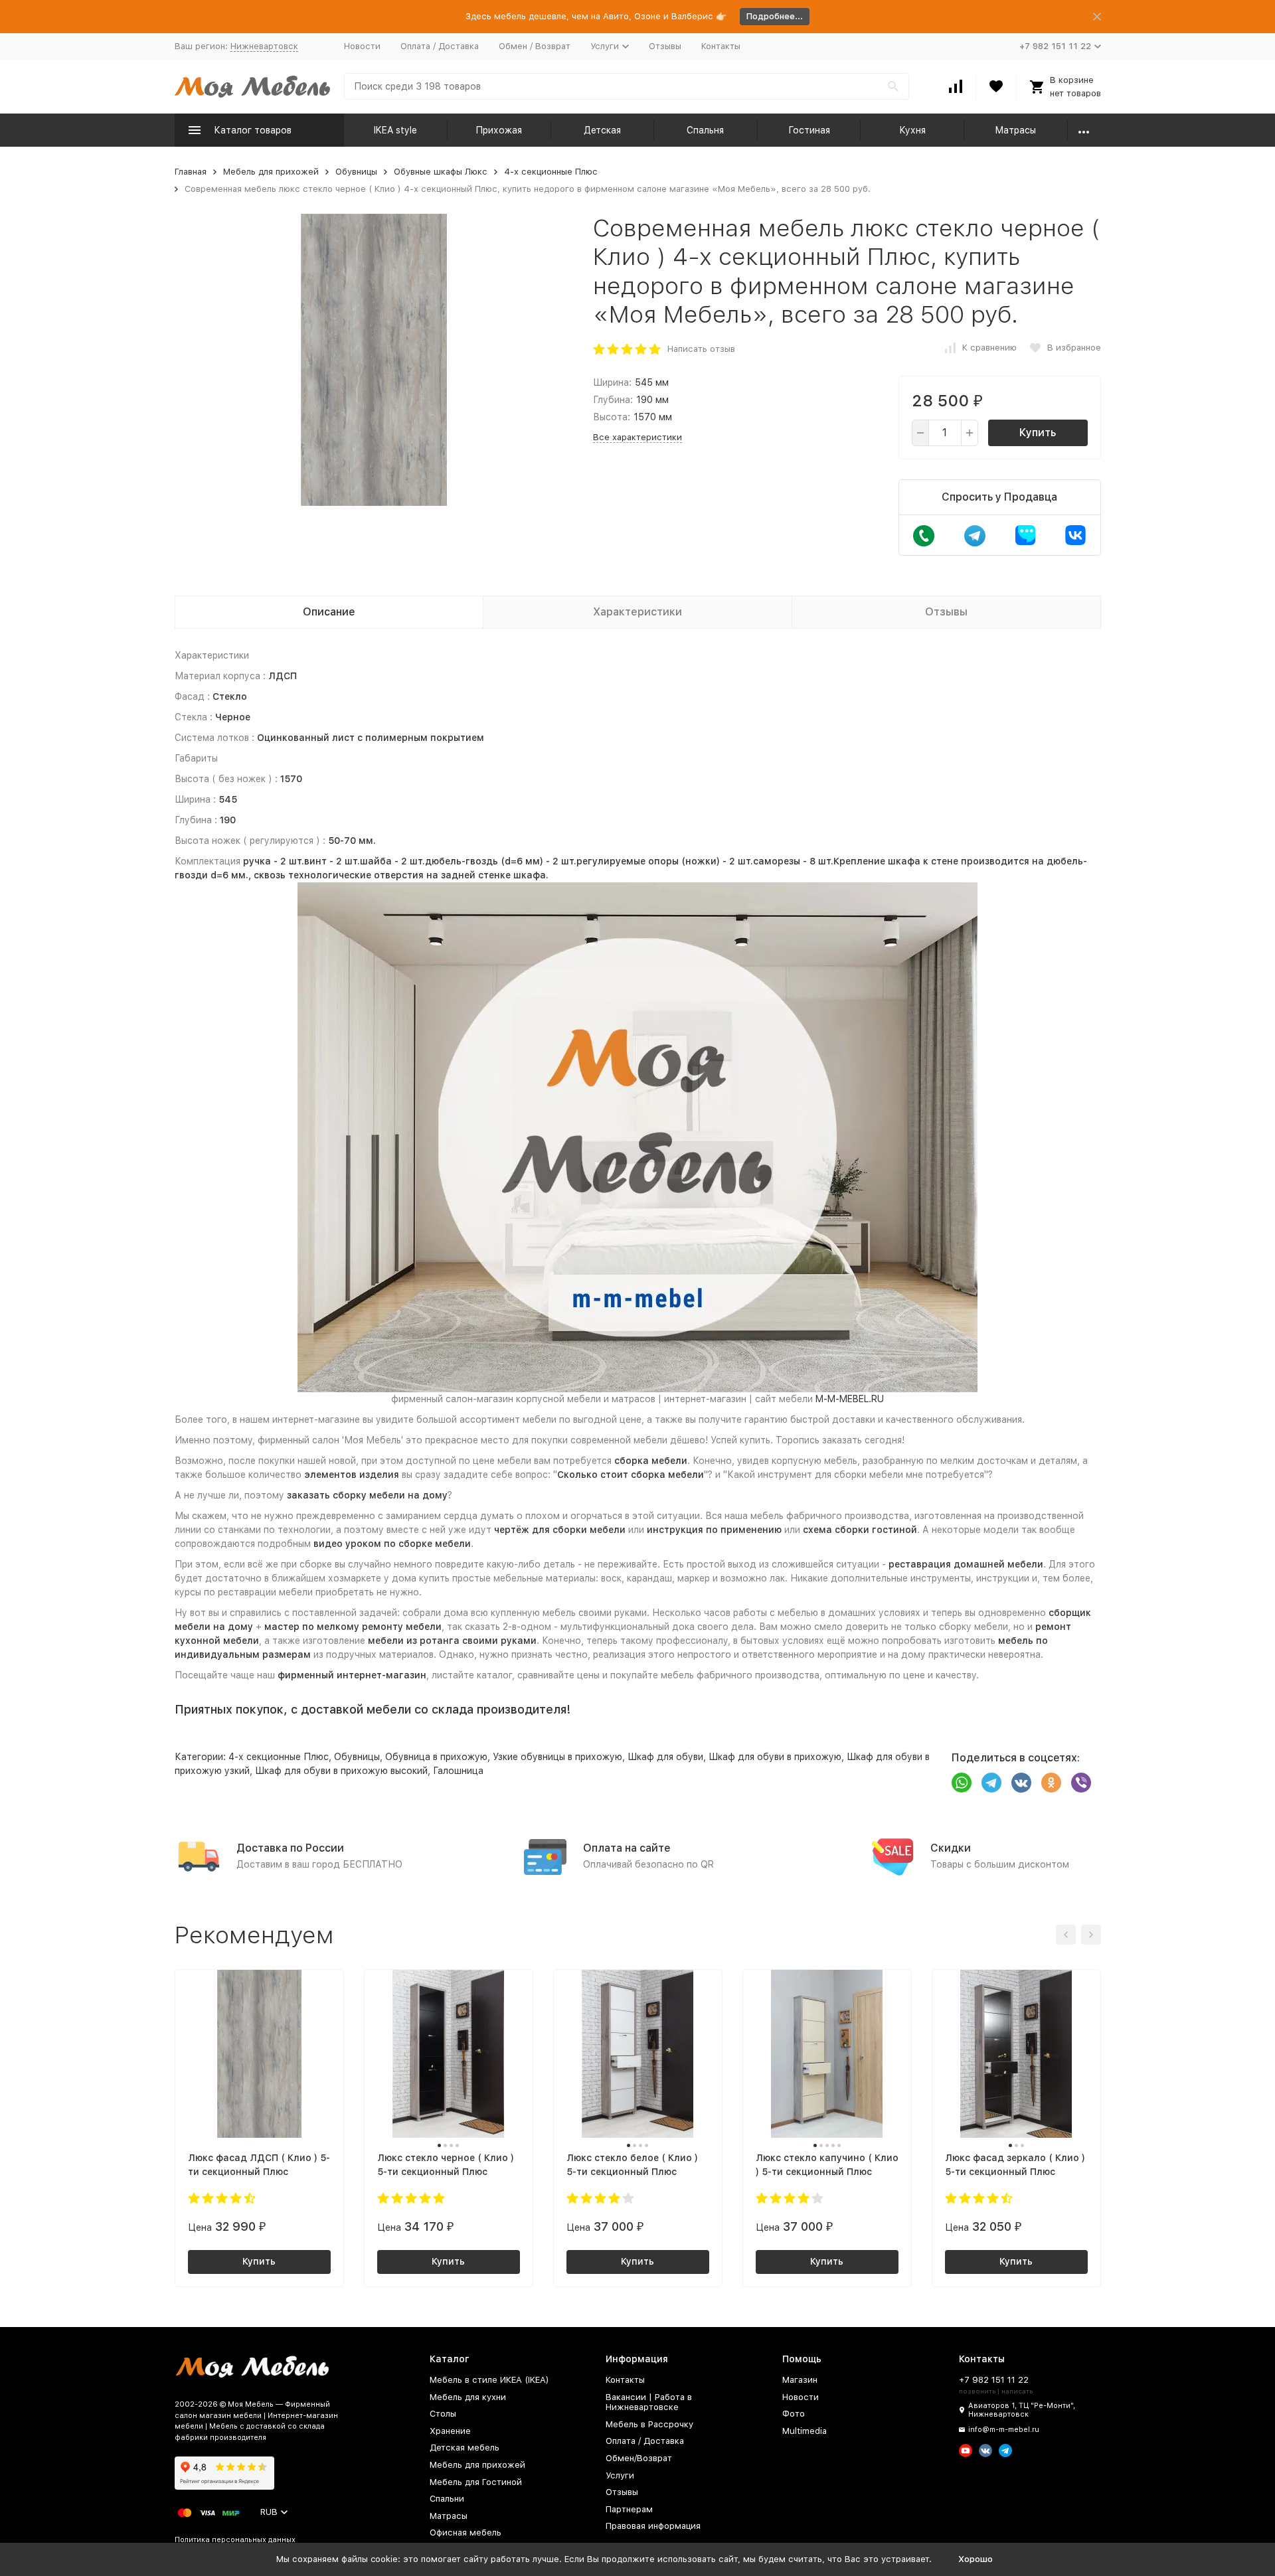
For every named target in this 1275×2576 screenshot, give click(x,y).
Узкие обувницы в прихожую (557, 1757)
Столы (443, 2414)
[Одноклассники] (1051, 1783)
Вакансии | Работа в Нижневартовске (649, 2402)
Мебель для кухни (468, 2397)
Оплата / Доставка (440, 46)
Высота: (612, 417)
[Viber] (1081, 1783)
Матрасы (1015, 130)
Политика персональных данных (235, 2540)
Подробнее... (775, 16)
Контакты (721, 46)
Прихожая (499, 130)
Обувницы (356, 172)
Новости (362, 46)
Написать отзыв (701, 349)
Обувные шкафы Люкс (441, 172)
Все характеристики (637, 437)
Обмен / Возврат (535, 46)
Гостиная (809, 130)
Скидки (951, 1848)
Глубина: (613, 400)
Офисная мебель (466, 2533)
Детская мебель (465, 2448)
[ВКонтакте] (1021, 1783)
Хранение (450, 2431)
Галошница (458, 1771)
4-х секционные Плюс (551, 172)
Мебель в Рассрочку (649, 2424)
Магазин (800, 2380)
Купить (1038, 433)
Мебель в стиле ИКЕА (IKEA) (489, 2380)
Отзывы (665, 46)
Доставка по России (290, 1848)
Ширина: (612, 382)
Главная (191, 172)
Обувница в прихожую (436, 1757)
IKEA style (395, 130)
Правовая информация (653, 2526)
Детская (602, 130)
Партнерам (629, 2509)
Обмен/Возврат (639, 2458)
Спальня (705, 130)
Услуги (620, 2475)
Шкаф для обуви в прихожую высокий (341, 1771)
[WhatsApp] (962, 1783)
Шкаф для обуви (665, 1757)
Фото (794, 2414)
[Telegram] (991, 1783)
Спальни (447, 2499)
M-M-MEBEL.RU (850, 1399)
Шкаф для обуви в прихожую (775, 1757)
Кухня (912, 130)
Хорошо (976, 2559)
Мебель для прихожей (271, 172)
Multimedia (805, 2431)
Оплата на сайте (627, 1848)
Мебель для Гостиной (476, 2482)
